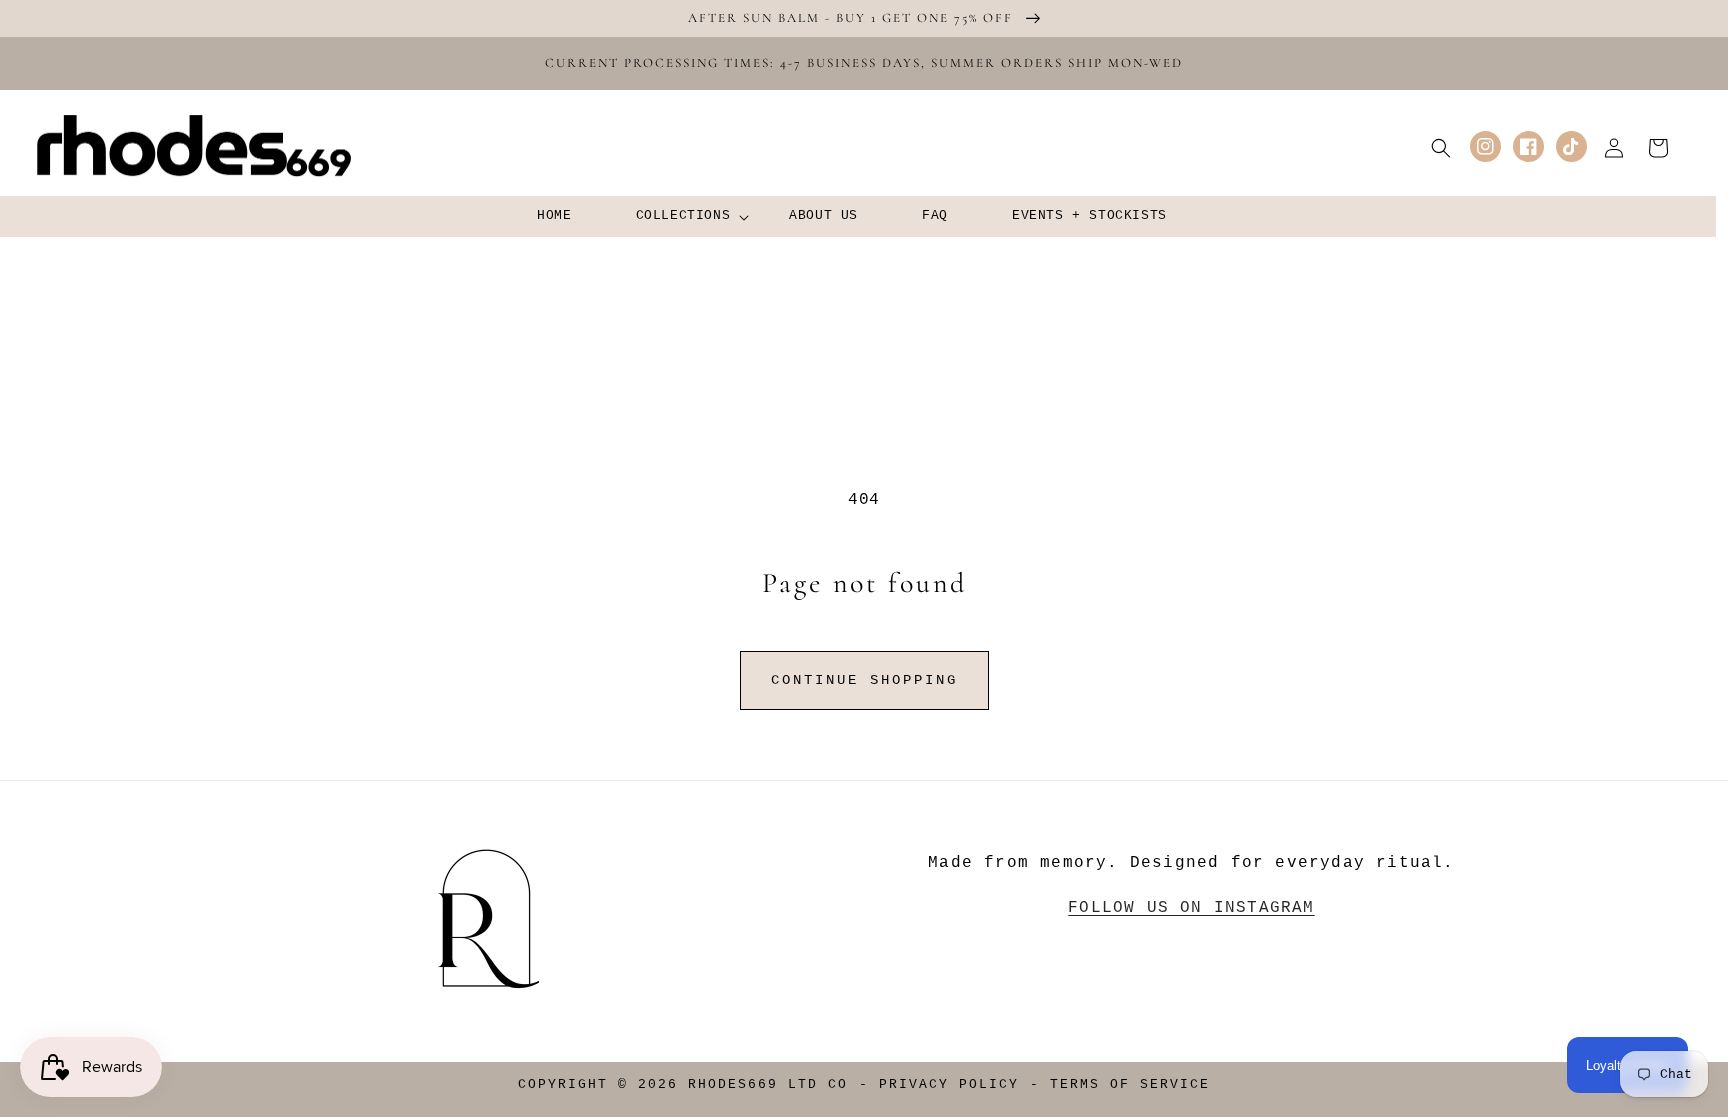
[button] (681, 216)
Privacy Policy (949, 1085)
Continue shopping (864, 680)
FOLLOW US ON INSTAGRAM (1191, 908)
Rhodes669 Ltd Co (768, 1085)
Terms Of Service (1130, 1085)
